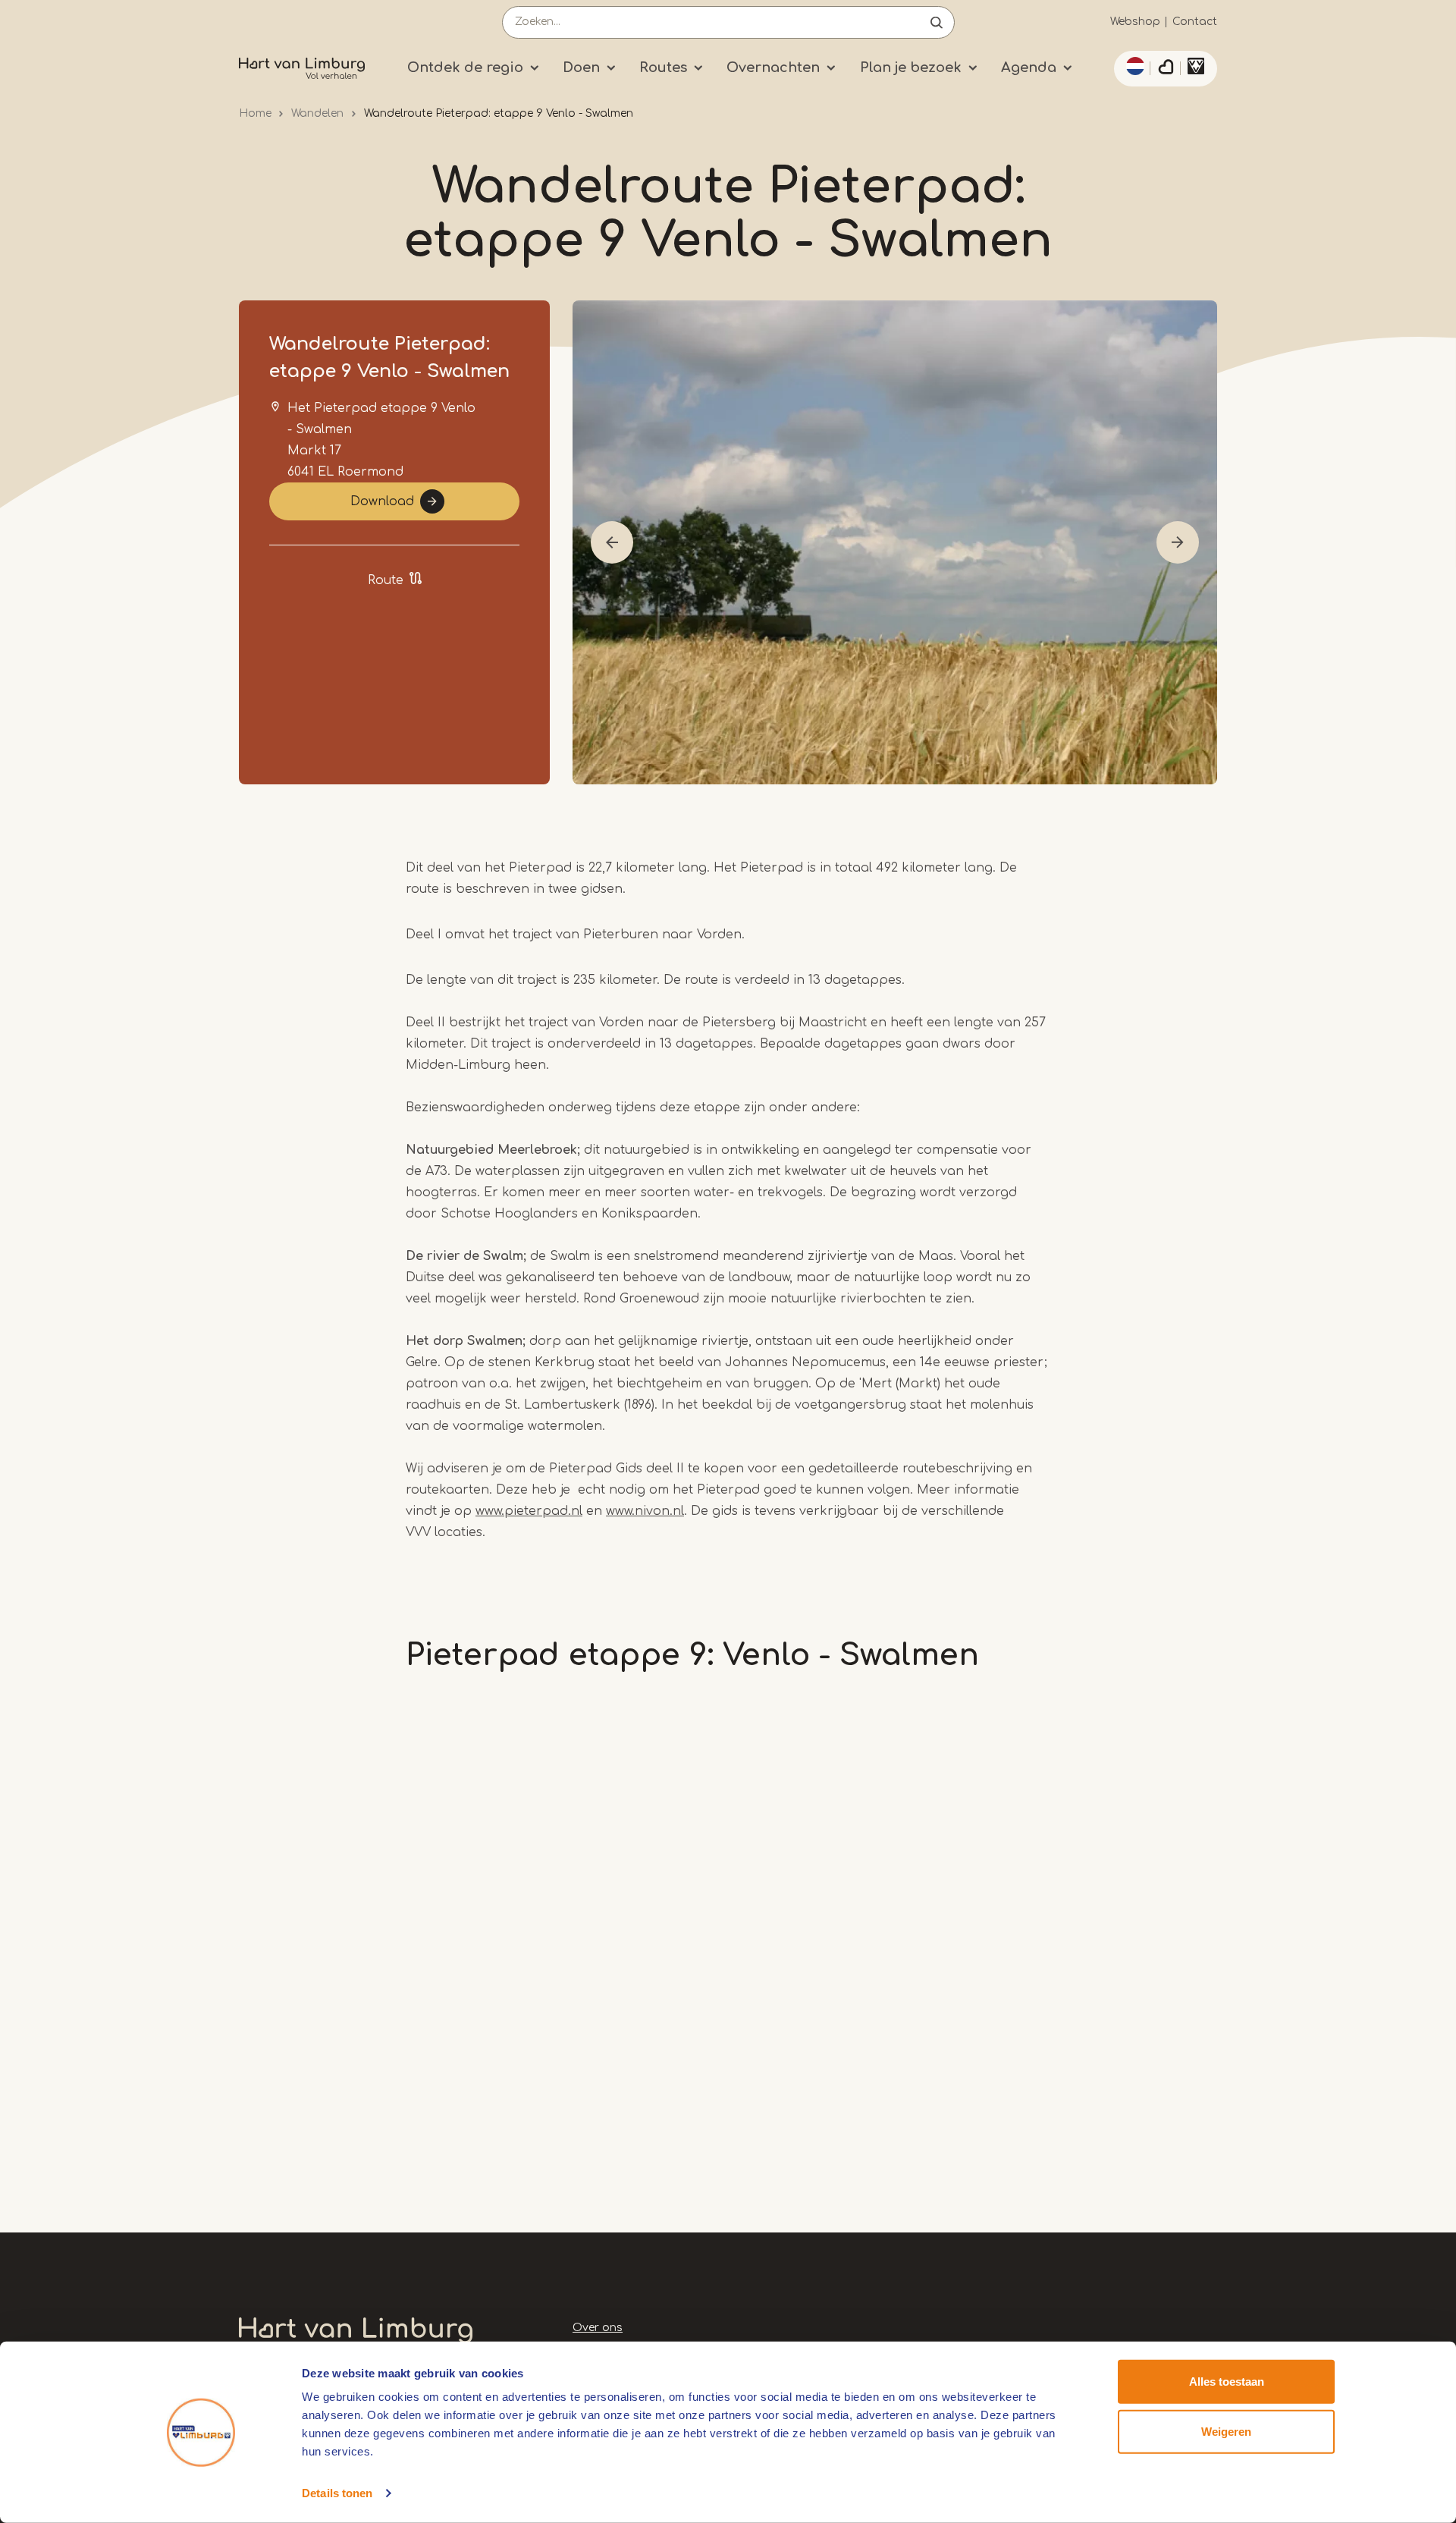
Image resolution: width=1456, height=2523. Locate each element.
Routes (663, 68)
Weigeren (1226, 2431)
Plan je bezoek (911, 68)
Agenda (1029, 68)
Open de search (937, 22)
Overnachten (773, 68)
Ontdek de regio (465, 68)
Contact (1195, 22)
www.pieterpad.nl (529, 1511)
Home (255, 113)
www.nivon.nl (645, 1511)
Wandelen (317, 113)
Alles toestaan (1227, 2382)
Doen (581, 68)
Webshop (1135, 22)
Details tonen (337, 2493)
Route (386, 580)
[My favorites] (1166, 69)
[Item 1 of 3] (895, 542)
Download (382, 501)
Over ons (598, 2328)
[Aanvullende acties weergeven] (1133, 66)
